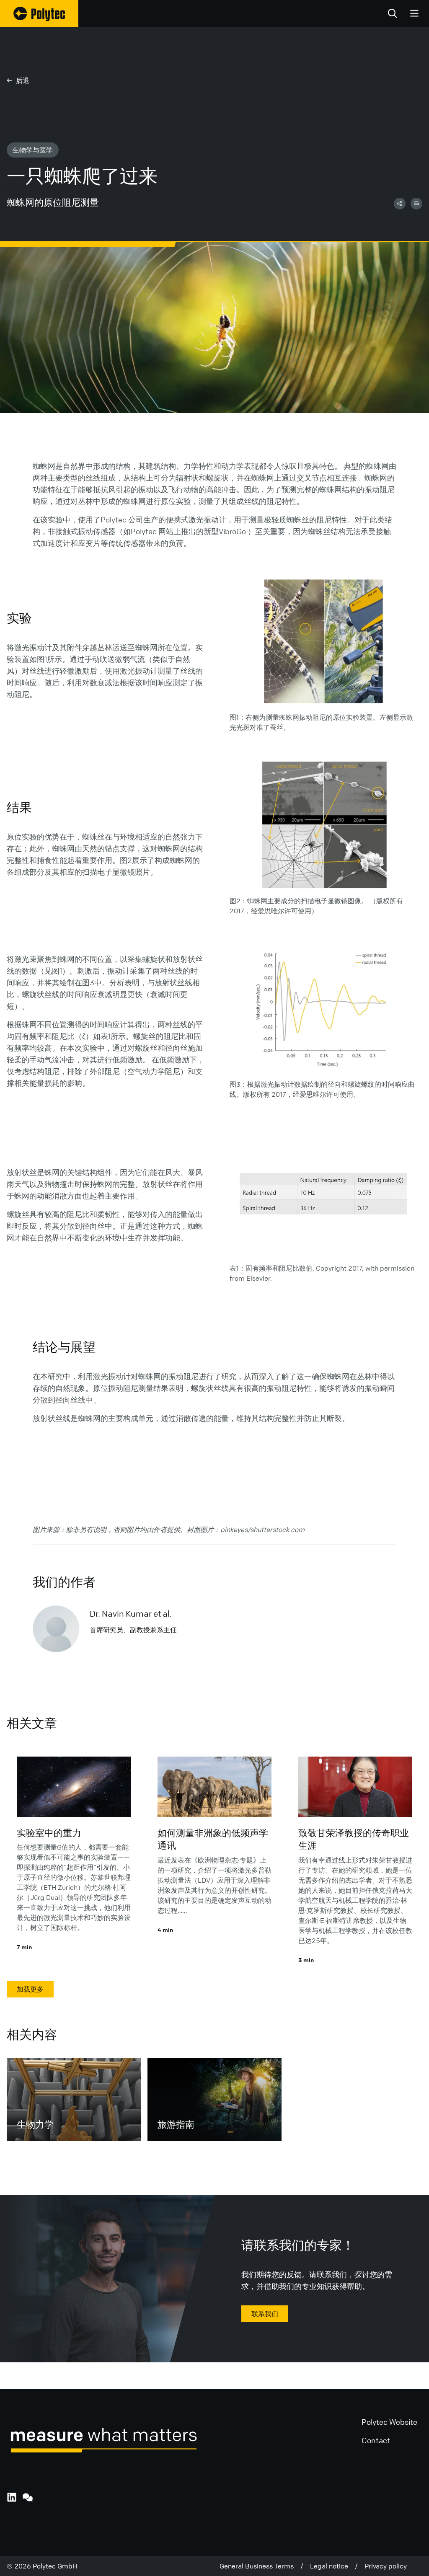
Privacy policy (386, 2566)
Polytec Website (389, 2422)
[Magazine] (39, 13)
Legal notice (332, 2566)
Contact (376, 2440)
